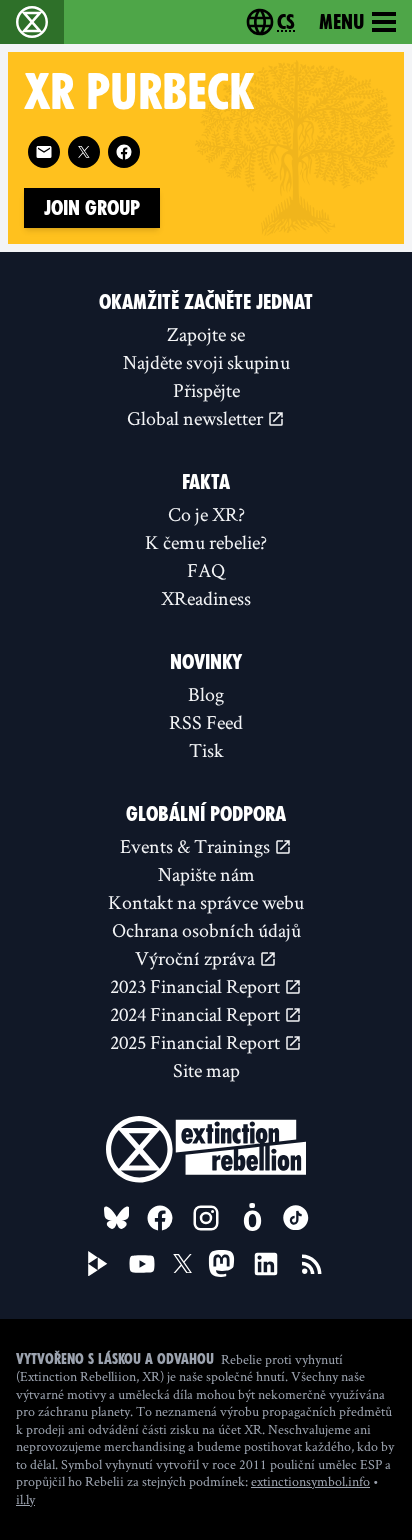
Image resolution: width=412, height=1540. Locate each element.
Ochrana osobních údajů (206, 930)
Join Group (92, 208)
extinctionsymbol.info (310, 1481)
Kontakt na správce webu (206, 902)
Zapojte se (206, 334)
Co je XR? (206, 514)
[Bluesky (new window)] (117, 1218)
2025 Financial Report (197, 1042)
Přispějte (206, 390)
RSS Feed (206, 722)
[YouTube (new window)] (142, 1264)
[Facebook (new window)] (124, 152)
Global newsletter (197, 418)
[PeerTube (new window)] (98, 1264)
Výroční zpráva (197, 958)
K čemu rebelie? (206, 542)
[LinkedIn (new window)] (266, 1264)
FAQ (206, 570)
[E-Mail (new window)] (44, 152)
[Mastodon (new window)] (221, 1263)
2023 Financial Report (197, 986)
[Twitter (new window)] (84, 152)
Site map (206, 1070)
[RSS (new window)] (312, 1264)
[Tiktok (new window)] (296, 1218)
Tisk (206, 750)
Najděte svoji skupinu (206, 362)
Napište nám (206, 874)
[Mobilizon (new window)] (252, 1218)
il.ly (25, 1499)
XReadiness (206, 598)
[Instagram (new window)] (206, 1218)
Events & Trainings (197, 846)
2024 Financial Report (197, 1014)
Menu (341, 22)
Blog (206, 694)
